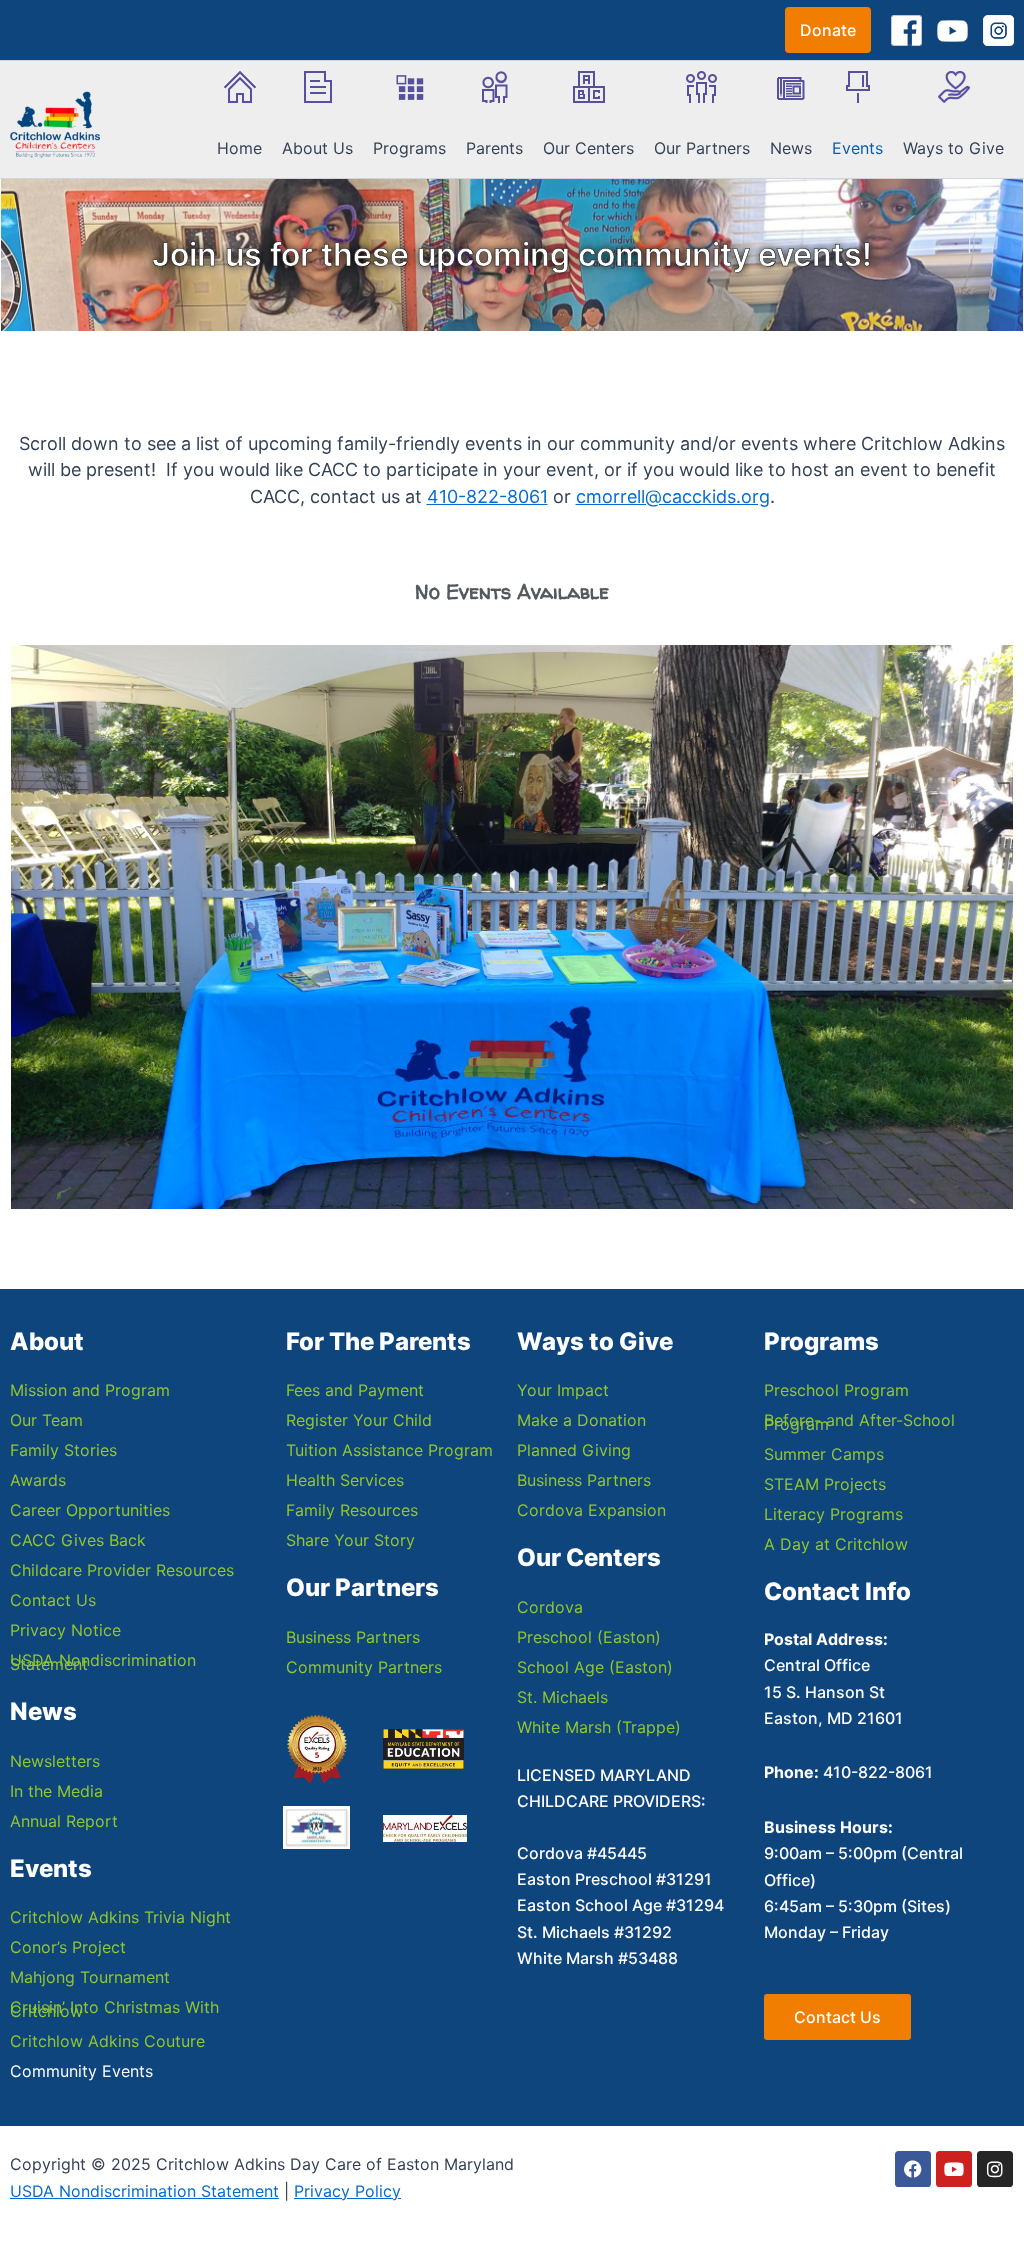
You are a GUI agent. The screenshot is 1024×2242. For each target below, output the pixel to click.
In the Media (56, 1791)
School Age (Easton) (595, 1667)
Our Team (46, 1420)
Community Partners (364, 1667)
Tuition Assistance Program (389, 1450)
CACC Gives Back (78, 1540)
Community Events (81, 2071)
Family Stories (63, 1450)
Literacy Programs (833, 1514)
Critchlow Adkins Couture (107, 2041)
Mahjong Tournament (90, 1977)
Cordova (550, 1607)
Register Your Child (359, 1420)
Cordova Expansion (591, 1510)
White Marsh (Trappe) (599, 1727)
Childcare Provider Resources (122, 1570)
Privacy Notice (65, 1630)
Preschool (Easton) (589, 1637)
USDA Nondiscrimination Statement (103, 1662)
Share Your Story (350, 1540)
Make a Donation (581, 1420)
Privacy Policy (347, 2191)
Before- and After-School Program (859, 1422)
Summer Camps (824, 1454)
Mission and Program (90, 1390)
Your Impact (563, 1390)
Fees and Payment (355, 1390)
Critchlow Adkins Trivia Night (120, 1917)
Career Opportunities (90, 1510)
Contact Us (53, 1600)
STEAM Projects (825, 1484)
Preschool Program (836, 1390)
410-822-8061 (487, 496)
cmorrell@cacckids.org (673, 496)
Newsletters (55, 1761)
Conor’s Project (68, 1947)
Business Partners (353, 1637)
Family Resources (352, 1510)
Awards (38, 1480)
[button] (828, 30)
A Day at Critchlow (836, 1544)
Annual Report (64, 1821)
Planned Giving (574, 1450)
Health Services (345, 1480)
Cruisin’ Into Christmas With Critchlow (114, 2009)
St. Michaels (562, 1697)
